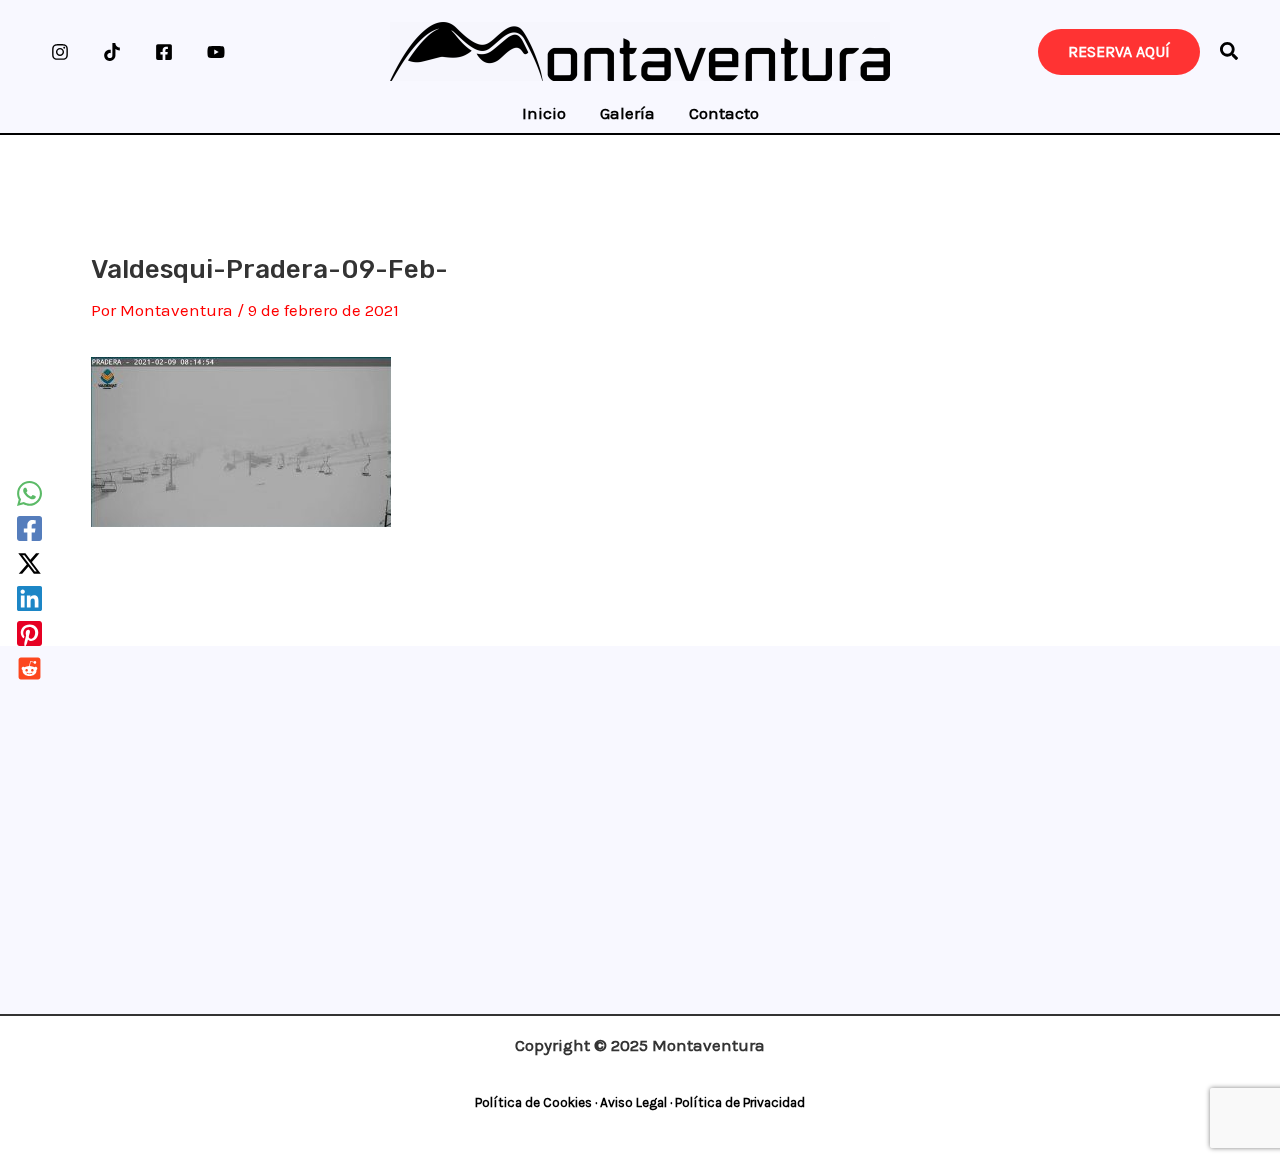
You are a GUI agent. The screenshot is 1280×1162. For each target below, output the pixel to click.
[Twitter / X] (29, 563)
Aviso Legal (633, 1102)
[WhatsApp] (29, 493)
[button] (1230, 54)
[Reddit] (29, 668)
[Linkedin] (29, 598)
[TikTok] (112, 52)
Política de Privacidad (740, 1102)
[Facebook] (164, 52)
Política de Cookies (533, 1102)
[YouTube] (216, 52)
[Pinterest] (29, 633)
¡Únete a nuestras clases (633, 715)
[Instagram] (60, 52)
